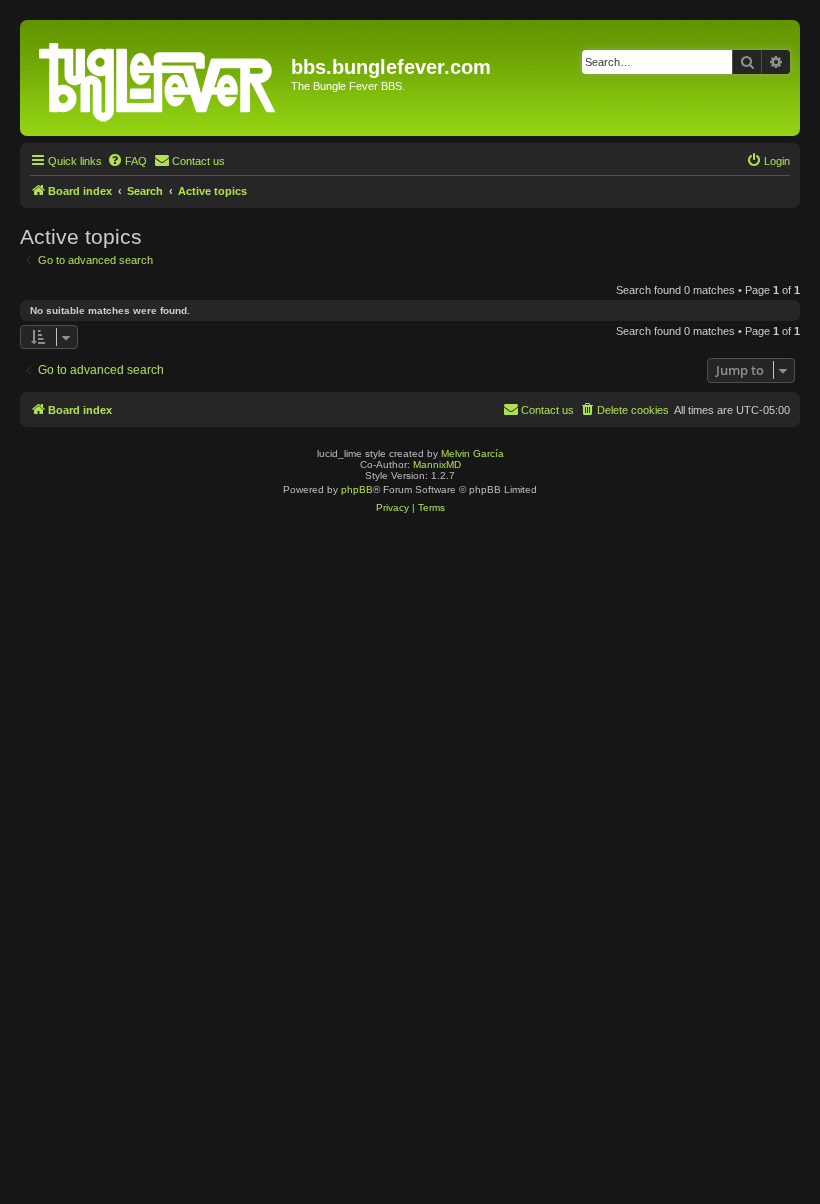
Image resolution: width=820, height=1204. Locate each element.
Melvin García (472, 453)
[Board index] (158, 78)
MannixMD (437, 464)
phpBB (357, 489)
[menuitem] (127, 161)
